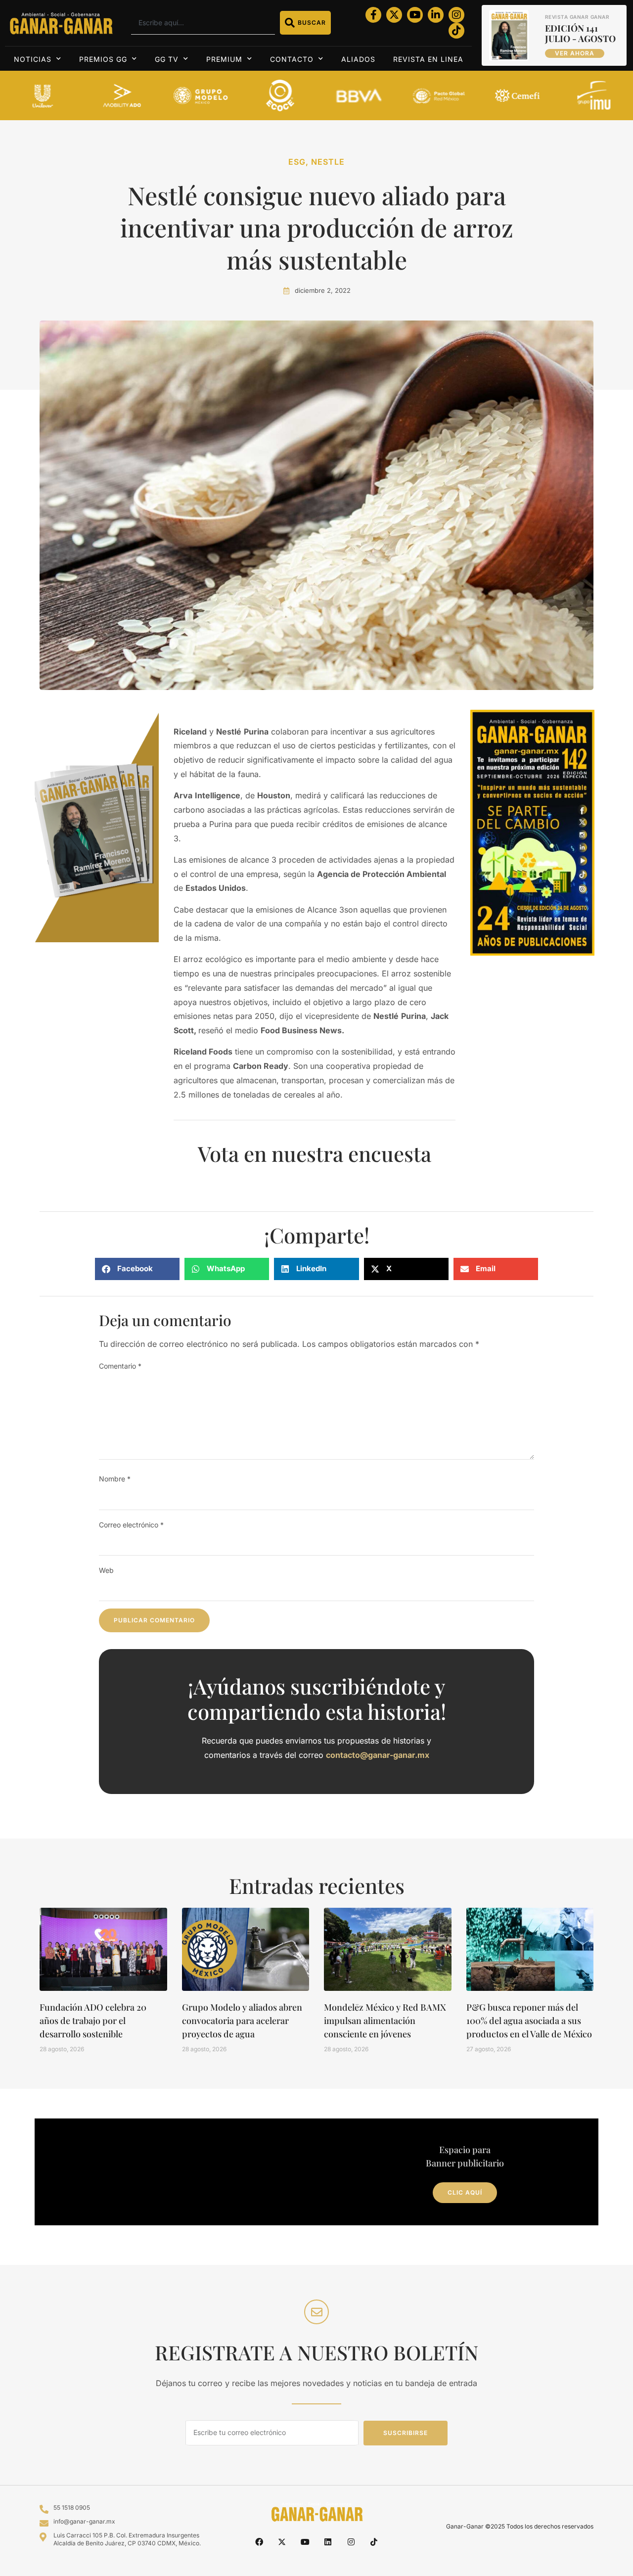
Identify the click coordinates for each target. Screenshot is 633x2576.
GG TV (167, 59)
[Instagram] (456, 15)
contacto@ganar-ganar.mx (378, 1755)
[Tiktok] (456, 31)
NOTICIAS (33, 59)
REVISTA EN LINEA (428, 59)
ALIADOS (358, 59)
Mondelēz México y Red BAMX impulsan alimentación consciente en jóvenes (385, 2021)
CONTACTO (292, 59)
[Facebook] (259, 2542)
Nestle (328, 162)
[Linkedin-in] (436, 15)
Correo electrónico (131, 1525)
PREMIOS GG (103, 59)
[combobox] (203, 23)
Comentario (120, 1366)
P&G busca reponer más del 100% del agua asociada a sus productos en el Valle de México (529, 2021)
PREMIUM (224, 59)
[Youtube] (415, 15)
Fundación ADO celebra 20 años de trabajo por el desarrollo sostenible (93, 2021)
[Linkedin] (328, 2542)
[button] (137, 1269)
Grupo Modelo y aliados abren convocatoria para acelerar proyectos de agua (242, 2021)
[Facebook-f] (373, 15)
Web (106, 1570)
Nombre (115, 1479)
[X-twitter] (394, 15)
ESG (297, 162)
